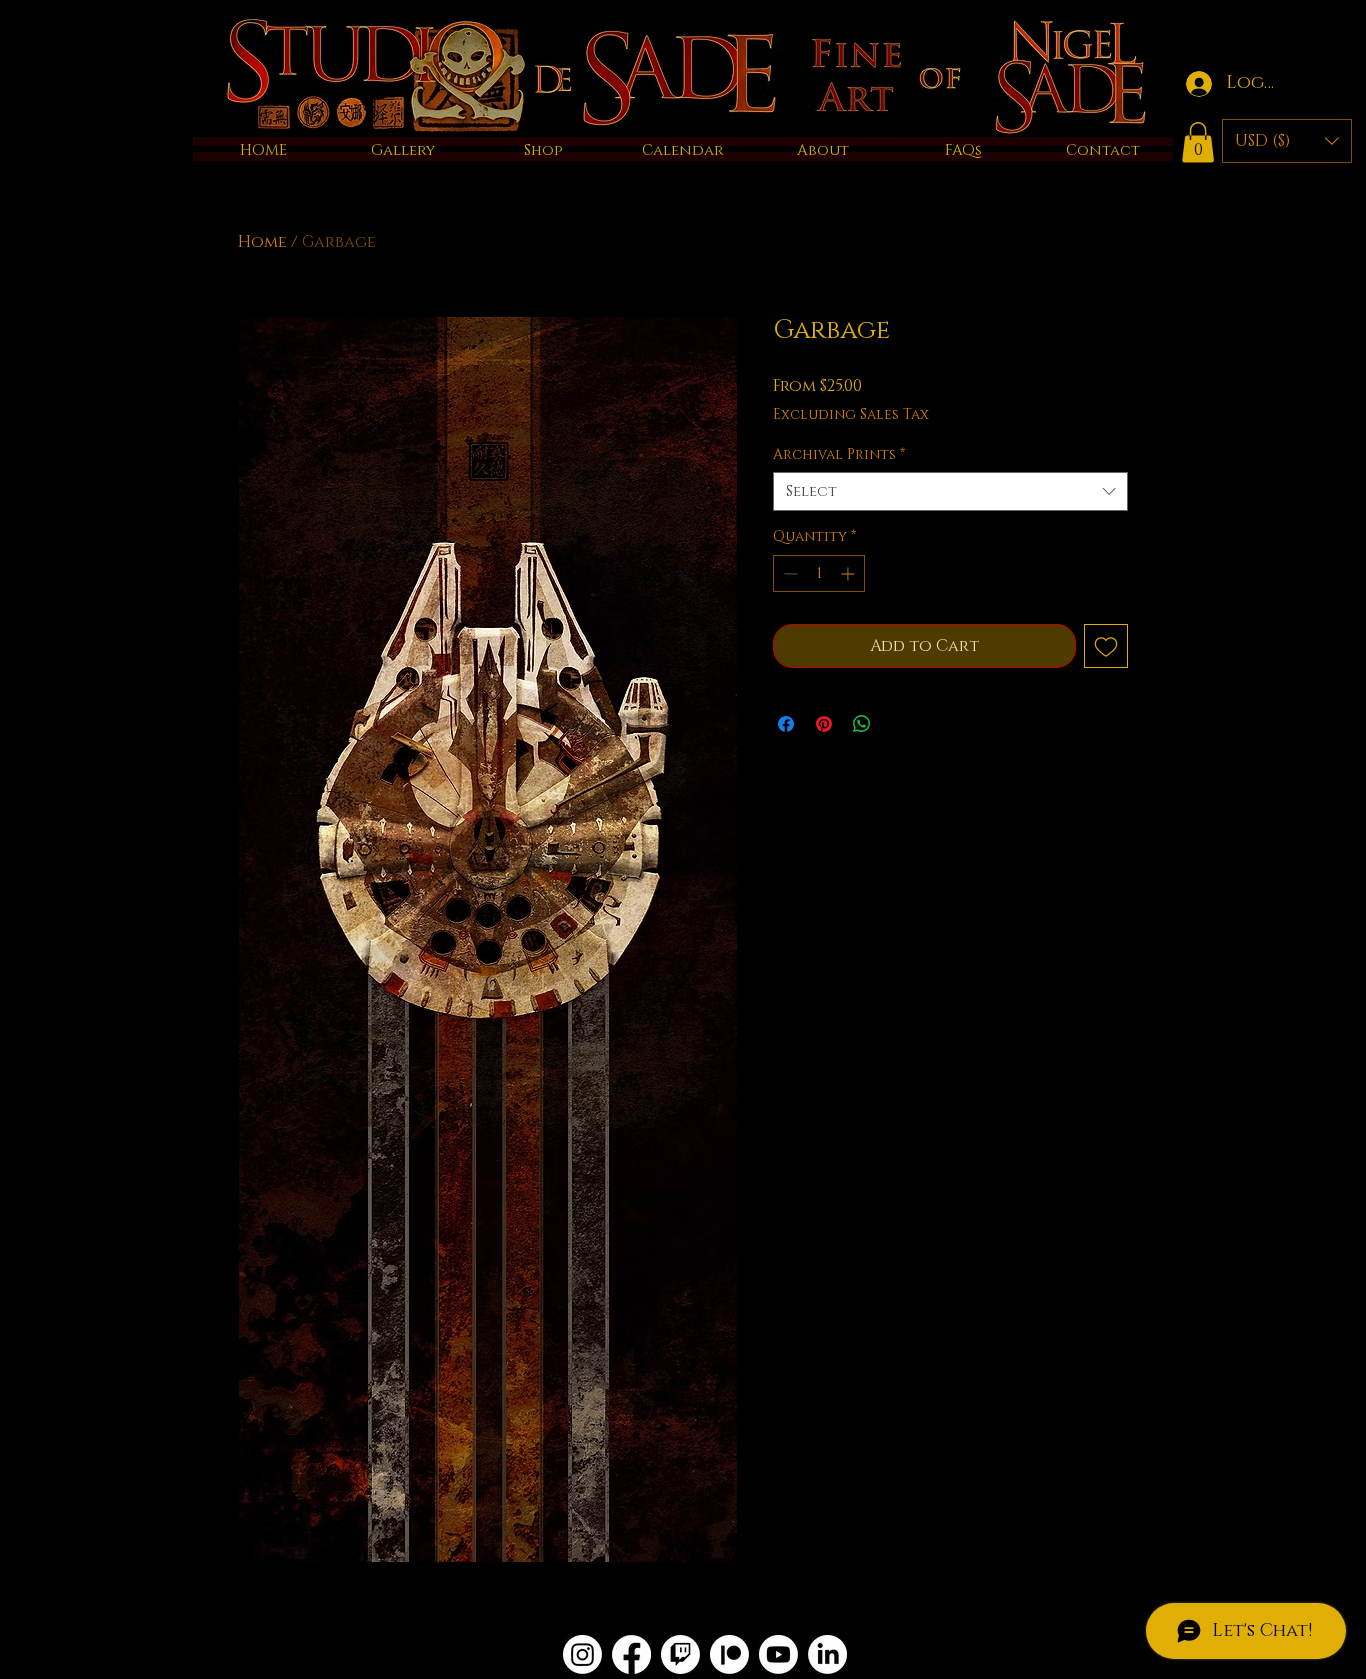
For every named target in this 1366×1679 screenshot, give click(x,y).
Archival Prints (839, 454)
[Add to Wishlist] (1106, 646)
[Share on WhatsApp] (862, 724)
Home (262, 242)
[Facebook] (631, 1654)
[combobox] (950, 491)
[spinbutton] (819, 573)
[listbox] (1287, 141)
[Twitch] (680, 1654)
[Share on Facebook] (786, 724)
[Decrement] (788, 573)
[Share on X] (900, 724)
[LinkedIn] (827, 1654)
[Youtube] (778, 1654)
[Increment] (849, 573)
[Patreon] (729, 1654)
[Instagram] (582, 1654)
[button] (1198, 142)
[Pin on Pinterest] (824, 724)
